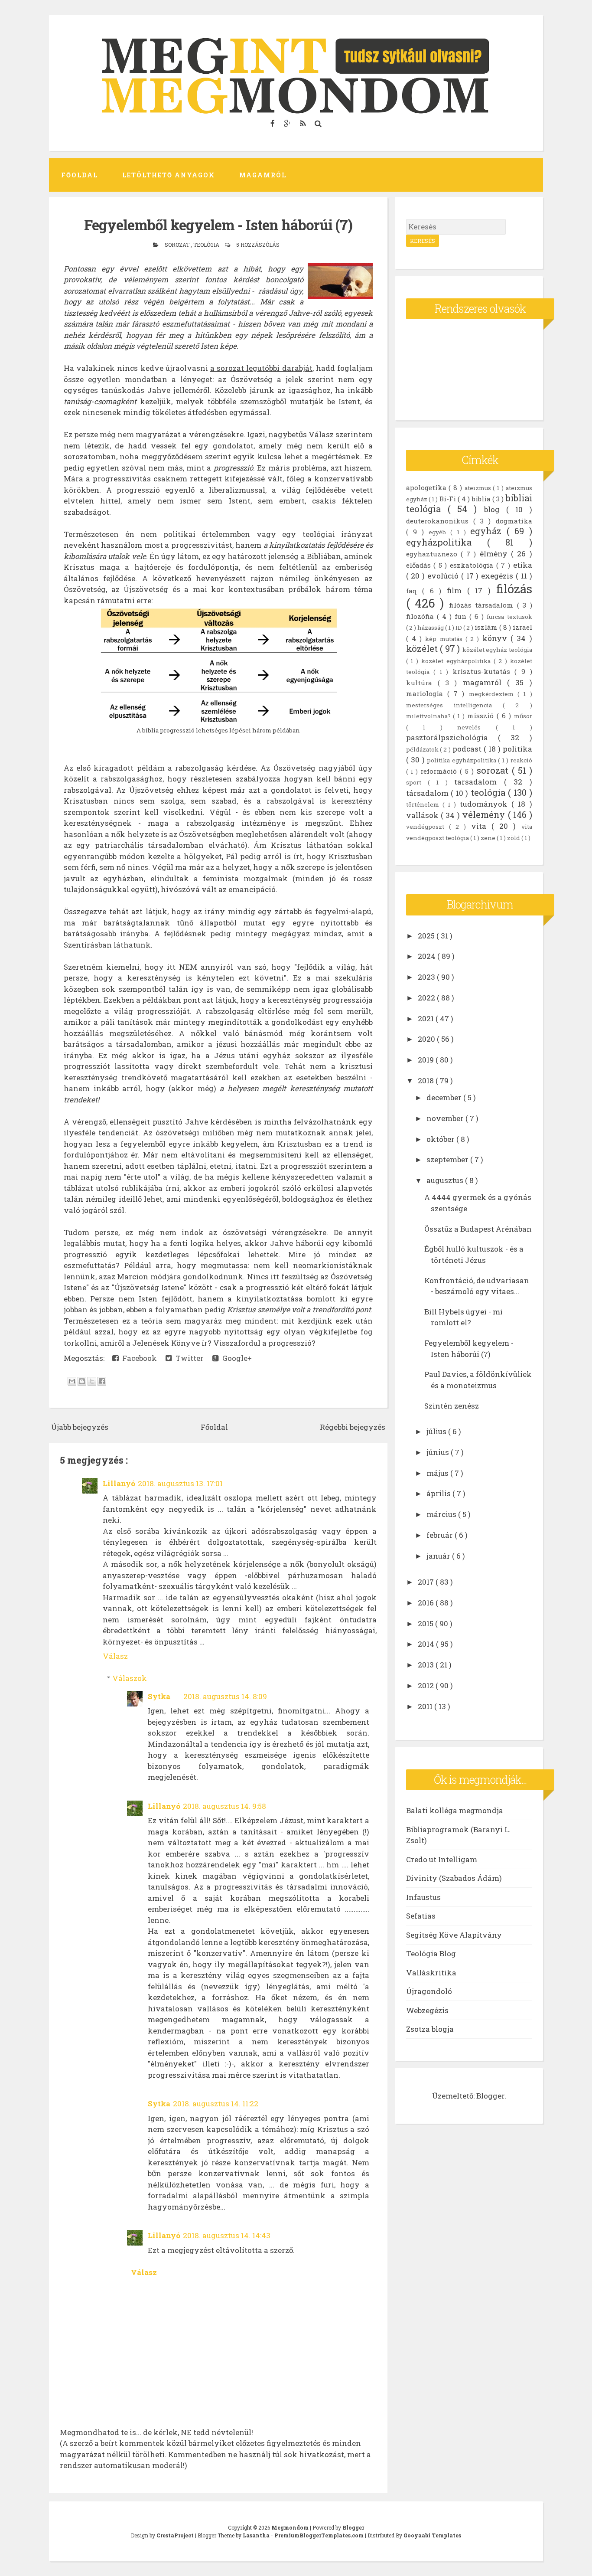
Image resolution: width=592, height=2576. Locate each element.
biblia (482, 499)
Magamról (263, 175)
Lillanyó (119, 1483)
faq (414, 591)
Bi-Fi (449, 499)
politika (517, 749)
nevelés (477, 727)
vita (481, 826)
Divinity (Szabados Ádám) (454, 1878)
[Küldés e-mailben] (72, 1381)
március (442, 1514)
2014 (427, 1644)
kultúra (422, 683)
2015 (426, 1623)
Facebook (138, 1358)
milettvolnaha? (430, 716)
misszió (482, 716)
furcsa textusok (509, 617)
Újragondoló (429, 1991)
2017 (427, 1582)
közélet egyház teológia (497, 650)
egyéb (439, 532)
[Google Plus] (288, 123)
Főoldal (80, 175)
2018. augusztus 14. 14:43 (227, 2235)
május (438, 1473)
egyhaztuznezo (433, 554)
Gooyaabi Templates (432, 2535)
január (439, 1556)
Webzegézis (427, 2010)
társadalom (429, 793)
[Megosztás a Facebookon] (102, 1381)
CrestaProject (176, 2535)
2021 (427, 1018)
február (441, 1535)
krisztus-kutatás (484, 671)
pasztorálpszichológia (452, 737)
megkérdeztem (493, 694)
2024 (428, 956)
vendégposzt (428, 827)
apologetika (428, 487)
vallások (423, 815)
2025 (427, 936)
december (445, 1097)
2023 (427, 977)
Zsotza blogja (430, 2029)
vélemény (485, 815)
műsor (523, 716)
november (446, 1118)
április (439, 1493)
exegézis (498, 576)
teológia (207, 245)
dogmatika (514, 521)
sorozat (178, 245)
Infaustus (423, 1897)
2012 (427, 1685)
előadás (420, 565)
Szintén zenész (452, 1406)
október (441, 1139)
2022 (427, 998)
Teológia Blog (431, 1953)
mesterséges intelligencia (455, 705)
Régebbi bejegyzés (353, 1427)
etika (523, 565)
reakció (521, 760)
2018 (427, 1080)
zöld (514, 838)
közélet (423, 649)
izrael (522, 627)
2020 (427, 1039)
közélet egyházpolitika (457, 661)
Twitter (188, 1358)
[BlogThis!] (82, 1381)
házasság (431, 628)
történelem (424, 804)
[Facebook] (274, 123)
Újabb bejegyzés (80, 1427)
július (437, 1431)
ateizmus (479, 488)
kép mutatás (445, 639)
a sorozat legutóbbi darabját (261, 368)
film (457, 590)
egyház (488, 531)
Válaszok (130, 1678)
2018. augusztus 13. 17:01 (180, 1483)
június (439, 1452)
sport (417, 782)
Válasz (115, 1656)
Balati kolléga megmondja (455, 1810)
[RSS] (304, 123)
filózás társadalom (483, 605)
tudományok (486, 804)
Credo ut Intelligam (442, 1859)
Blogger (490, 2096)
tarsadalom (479, 782)
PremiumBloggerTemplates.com (320, 2535)
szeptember (448, 1159)
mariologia (427, 693)
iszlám (487, 627)
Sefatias (421, 1916)
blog (495, 509)
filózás (514, 588)
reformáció (440, 771)
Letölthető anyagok (169, 175)
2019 (427, 1060)
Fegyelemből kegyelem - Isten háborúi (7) (218, 225)
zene (489, 838)
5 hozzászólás (258, 245)
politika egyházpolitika (462, 760)
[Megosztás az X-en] (92, 1381)
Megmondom (291, 2527)
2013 (427, 1665)
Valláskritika (431, 1973)
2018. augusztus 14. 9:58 (224, 1806)
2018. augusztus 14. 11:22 (216, 2104)
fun (462, 616)
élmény (495, 554)
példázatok (423, 749)
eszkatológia (473, 565)
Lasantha (257, 2535)
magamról (485, 682)
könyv (496, 638)
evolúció (444, 576)
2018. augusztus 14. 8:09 (225, 1696)
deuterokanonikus (440, 521)
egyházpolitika (447, 542)
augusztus (446, 1180)
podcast (468, 749)
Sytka (159, 1696)
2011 (426, 1706)
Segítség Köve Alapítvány (454, 1935)
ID (459, 628)
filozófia (421, 616)
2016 (427, 1603)
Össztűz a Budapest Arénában (478, 1229)
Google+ (235, 1358)
